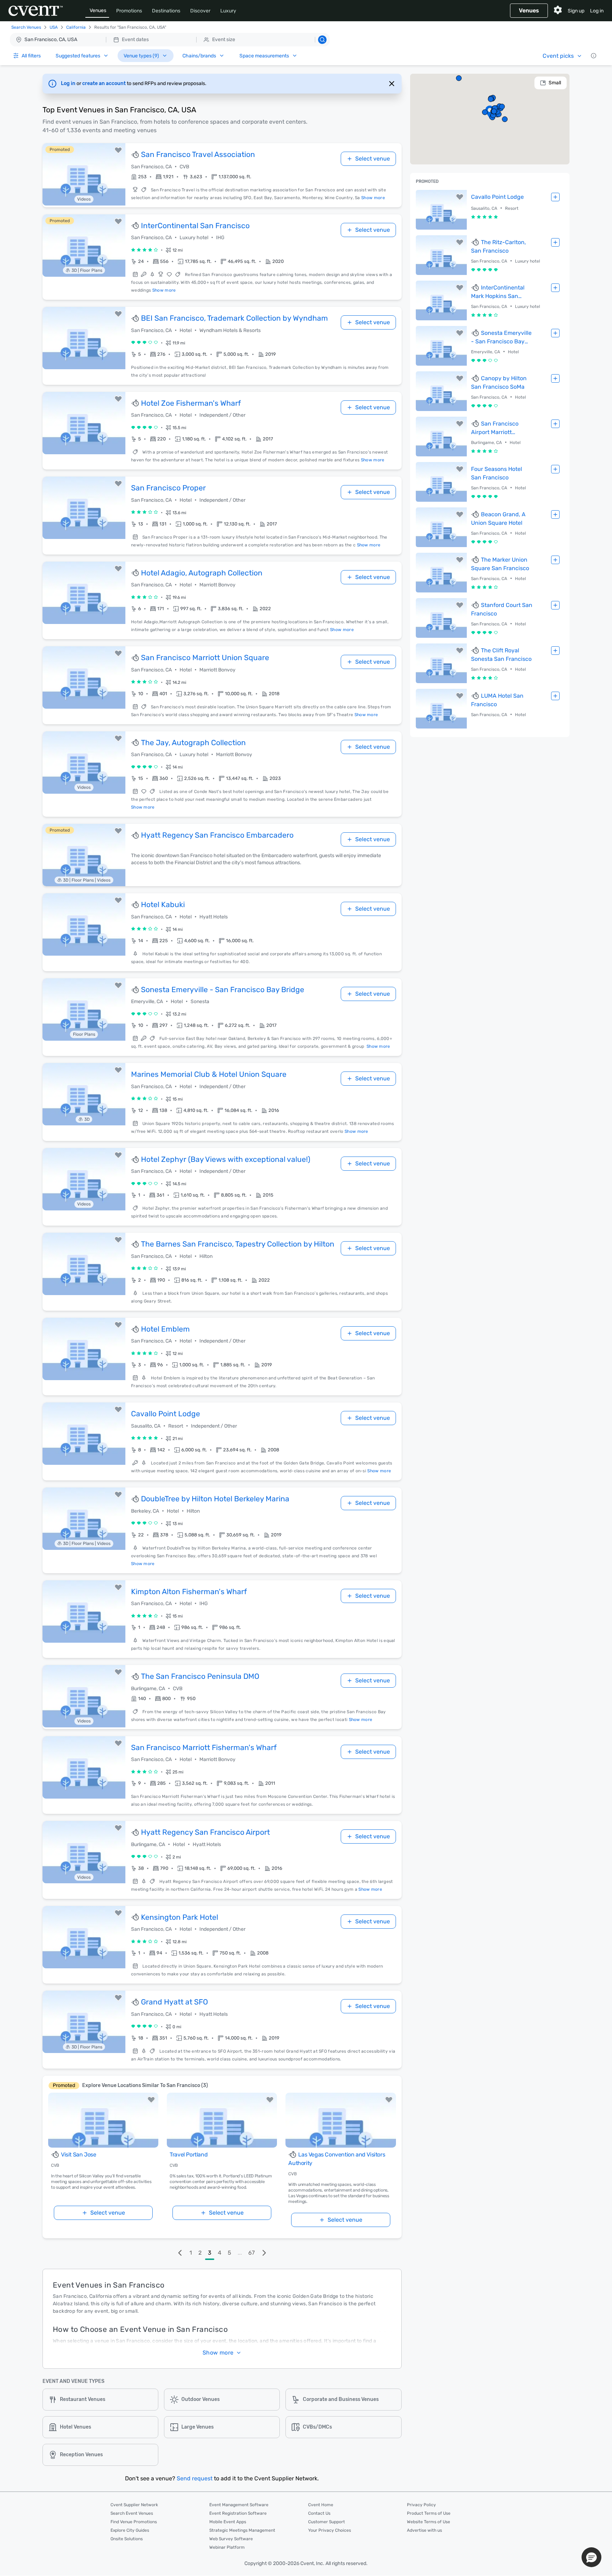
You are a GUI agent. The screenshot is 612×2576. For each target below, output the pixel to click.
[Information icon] (594, 56)
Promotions (129, 11)
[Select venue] (555, 197)
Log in (597, 11)
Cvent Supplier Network (134, 2505)
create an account (104, 83)
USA (54, 27)
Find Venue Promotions (134, 2522)
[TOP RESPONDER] (136, 155)
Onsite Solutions (127, 2539)
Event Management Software (239, 2505)
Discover (200, 11)
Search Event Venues (132, 2513)
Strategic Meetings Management (242, 2530)
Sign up (576, 11)
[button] (170, 40)
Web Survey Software (231, 2539)
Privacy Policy (421, 2505)
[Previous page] (180, 2253)
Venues (98, 10)
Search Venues (26, 27)
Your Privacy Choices (330, 2530)
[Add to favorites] (118, 150)
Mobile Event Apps (228, 2522)
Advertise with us (424, 2530)
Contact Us (319, 2513)
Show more (373, 198)
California (76, 27)
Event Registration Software (238, 2513)
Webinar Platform (227, 2547)
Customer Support (327, 2522)
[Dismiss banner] (392, 84)
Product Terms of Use (429, 2513)
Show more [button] (218, 2353)
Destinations (166, 11)
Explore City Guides (130, 2530)
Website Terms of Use (429, 2522)
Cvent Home (321, 2505)
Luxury (228, 11)
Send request (195, 2478)
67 (251, 2253)
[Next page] (264, 2253)
